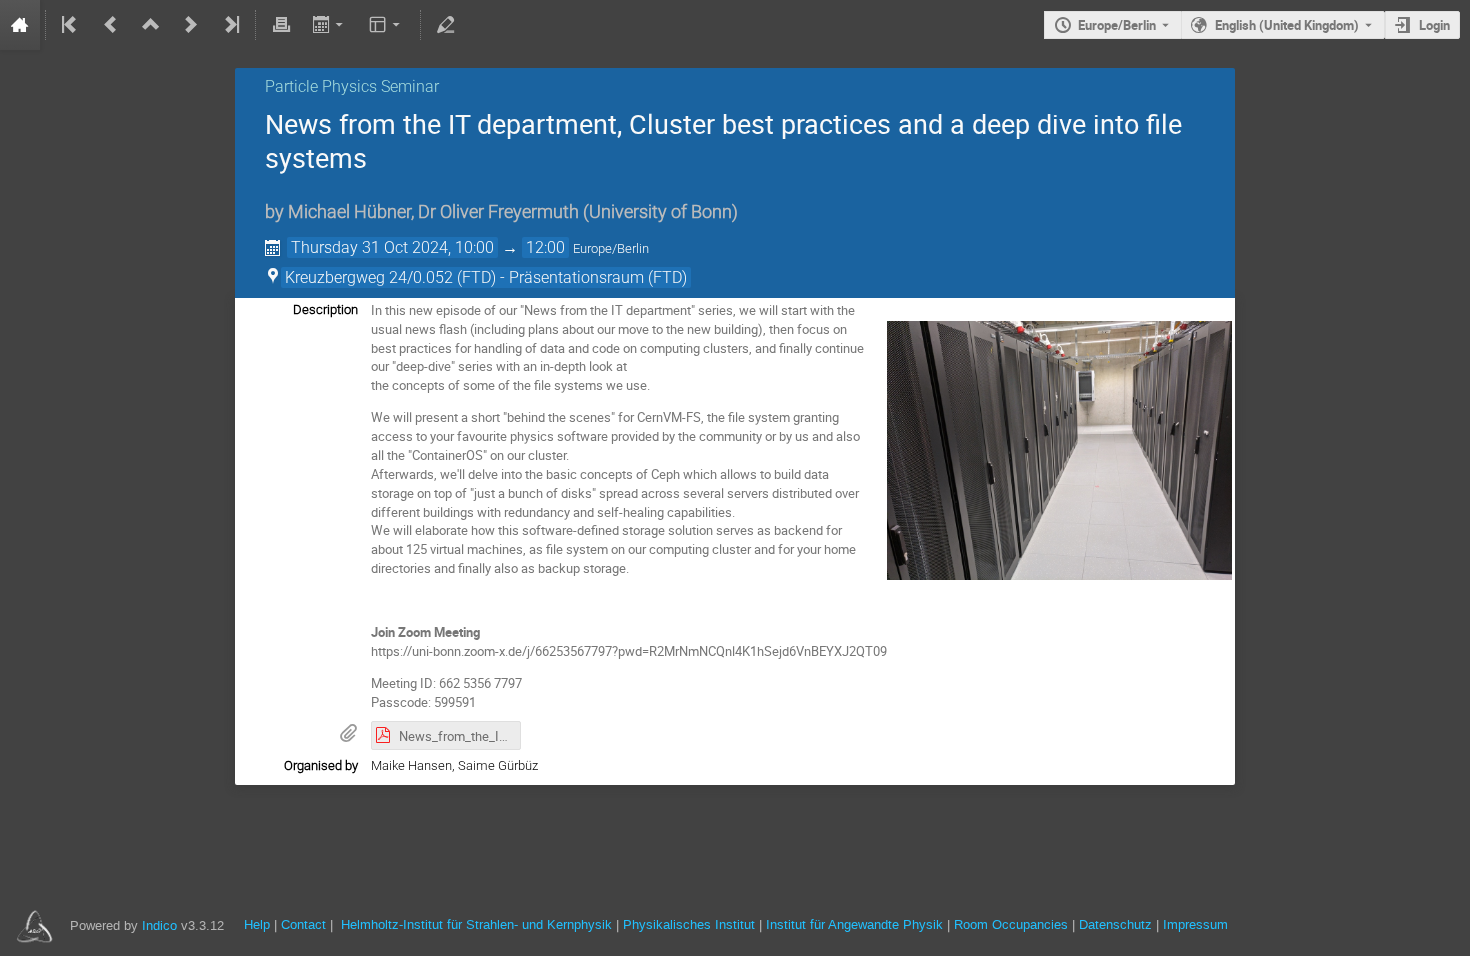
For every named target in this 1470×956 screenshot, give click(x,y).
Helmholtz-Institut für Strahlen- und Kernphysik (476, 924)
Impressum (1195, 924)
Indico (159, 925)
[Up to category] (151, 25)
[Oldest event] (71, 25)
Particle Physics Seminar (352, 86)
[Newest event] (230, 25)
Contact (303, 924)
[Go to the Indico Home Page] (20, 25)
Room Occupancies (1011, 924)
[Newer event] (191, 25)
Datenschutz (1115, 924)
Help (257, 924)
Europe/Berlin (1117, 25)
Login (1434, 25)
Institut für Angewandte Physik (854, 924)
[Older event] (111, 25)
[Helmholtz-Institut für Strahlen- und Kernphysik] (33, 925)
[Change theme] (386, 25)
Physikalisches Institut (689, 924)
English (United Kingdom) (1287, 25)
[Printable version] (281, 25)
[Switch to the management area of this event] (446, 25)
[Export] (329, 25)
